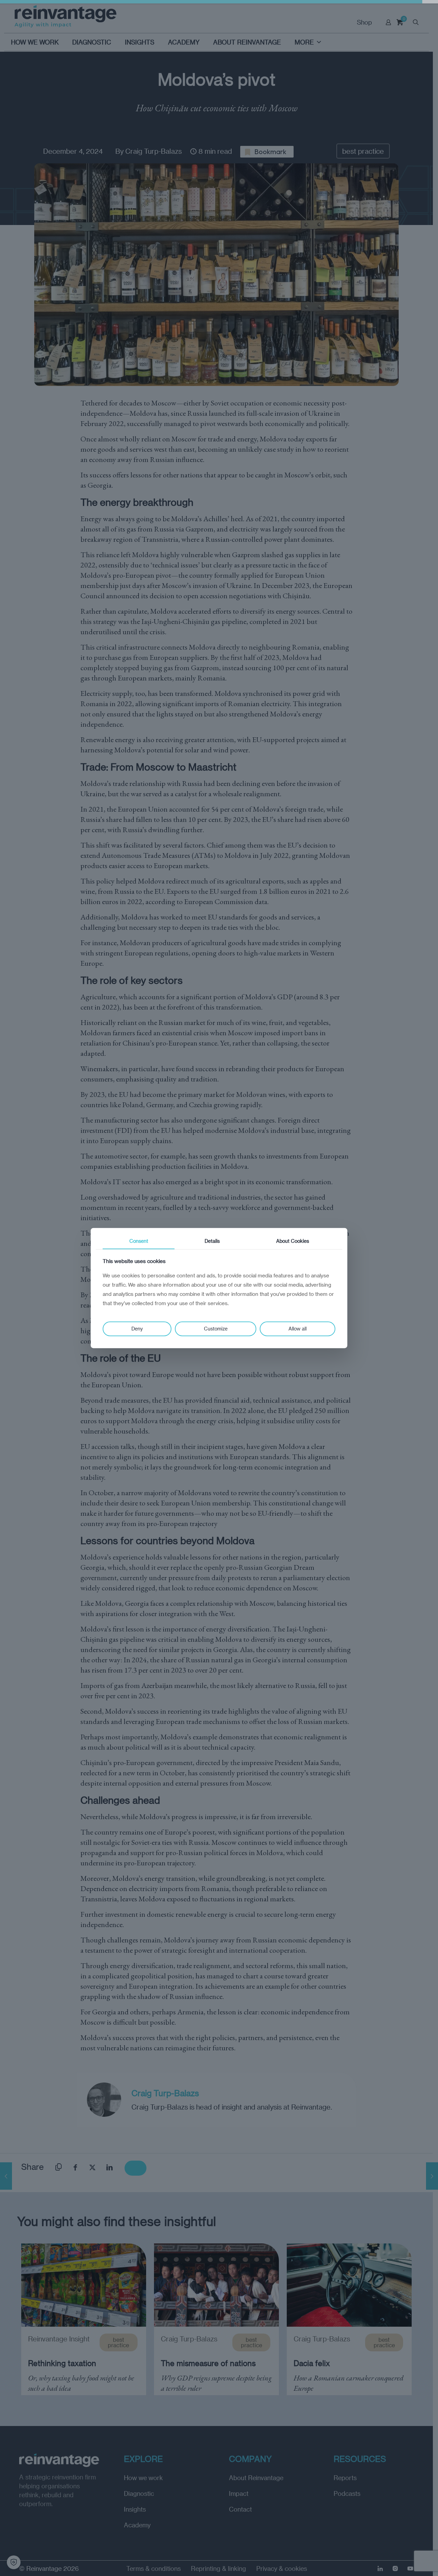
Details (212, 1241)
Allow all (298, 1329)
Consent (139, 1241)
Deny (137, 1329)
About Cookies (293, 1241)
